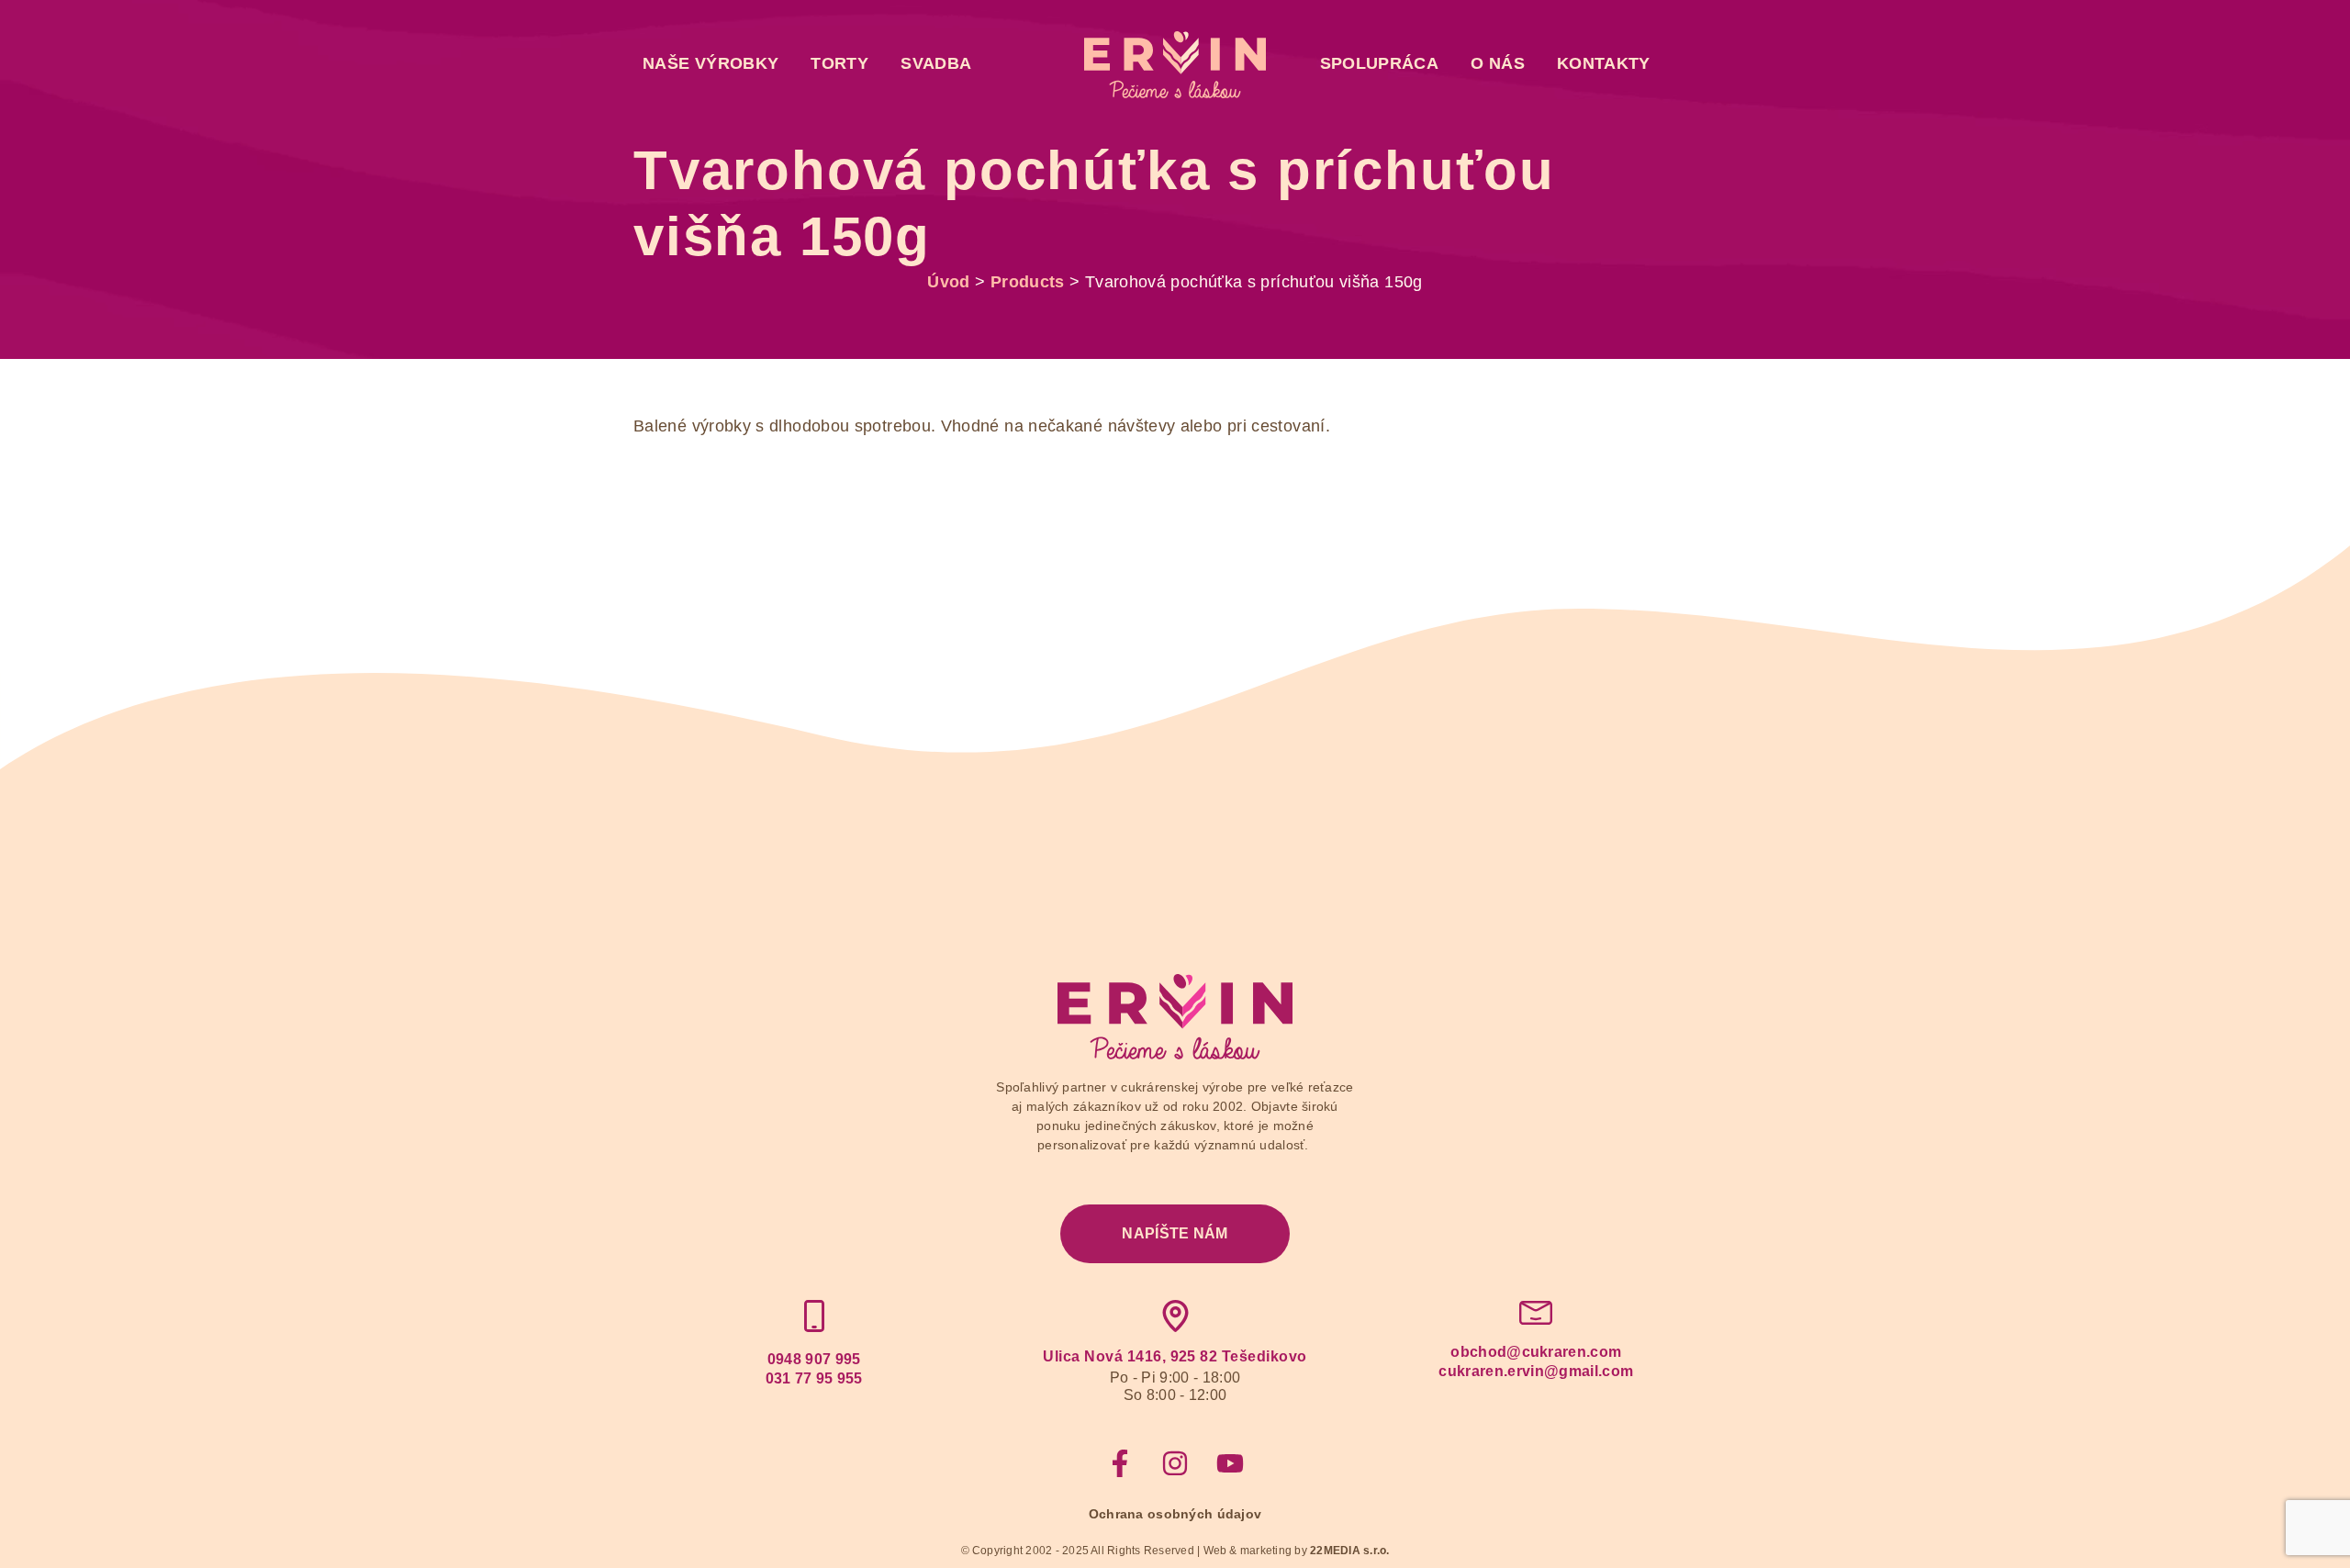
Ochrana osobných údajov (1175, 1514)
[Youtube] (1230, 1463)
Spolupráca (1380, 63)
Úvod (948, 282)
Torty (839, 63)
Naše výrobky (711, 63)
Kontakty (1604, 63)
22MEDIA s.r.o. (1349, 1551)
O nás (1498, 63)
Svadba (936, 63)
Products (1028, 282)
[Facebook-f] (1120, 1463)
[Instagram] (1175, 1463)
